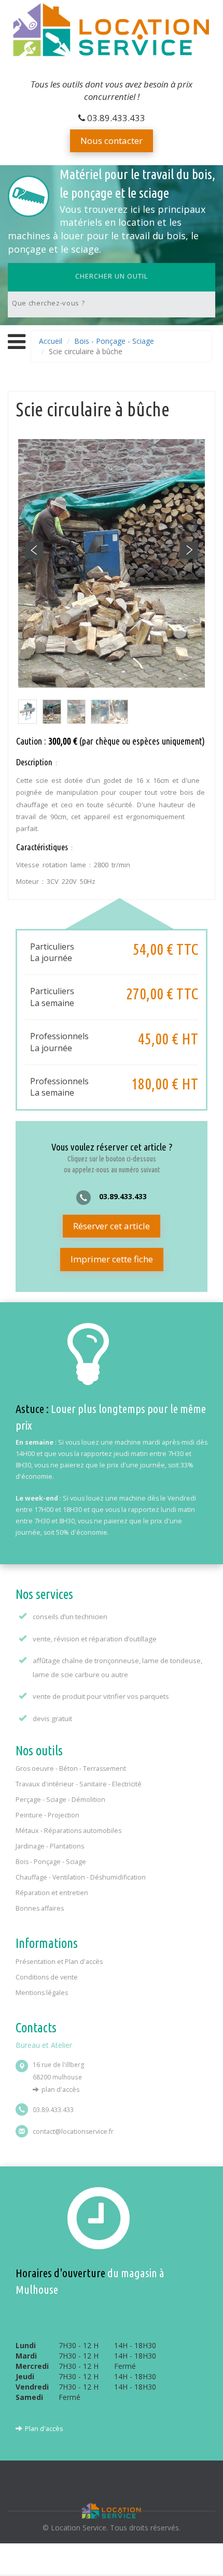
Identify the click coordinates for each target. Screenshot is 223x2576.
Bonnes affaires (40, 1908)
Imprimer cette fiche (112, 1259)
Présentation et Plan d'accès (59, 1962)
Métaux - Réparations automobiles (68, 1831)
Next (189, 550)
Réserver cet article (112, 1226)
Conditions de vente (47, 1977)
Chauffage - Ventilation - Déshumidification (81, 1877)
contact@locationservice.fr (73, 2131)
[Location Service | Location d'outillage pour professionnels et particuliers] (112, 32)
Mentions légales (42, 1993)
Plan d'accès (60, 2090)
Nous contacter (112, 141)
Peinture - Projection (47, 1815)
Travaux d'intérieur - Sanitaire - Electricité (79, 1784)
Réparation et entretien (52, 1893)
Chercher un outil (112, 276)
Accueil (51, 341)
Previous (34, 550)
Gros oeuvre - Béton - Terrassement (71, 1769)
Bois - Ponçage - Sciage (114, 341)
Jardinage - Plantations (50, 1846)
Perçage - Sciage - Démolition (60, 1800)
